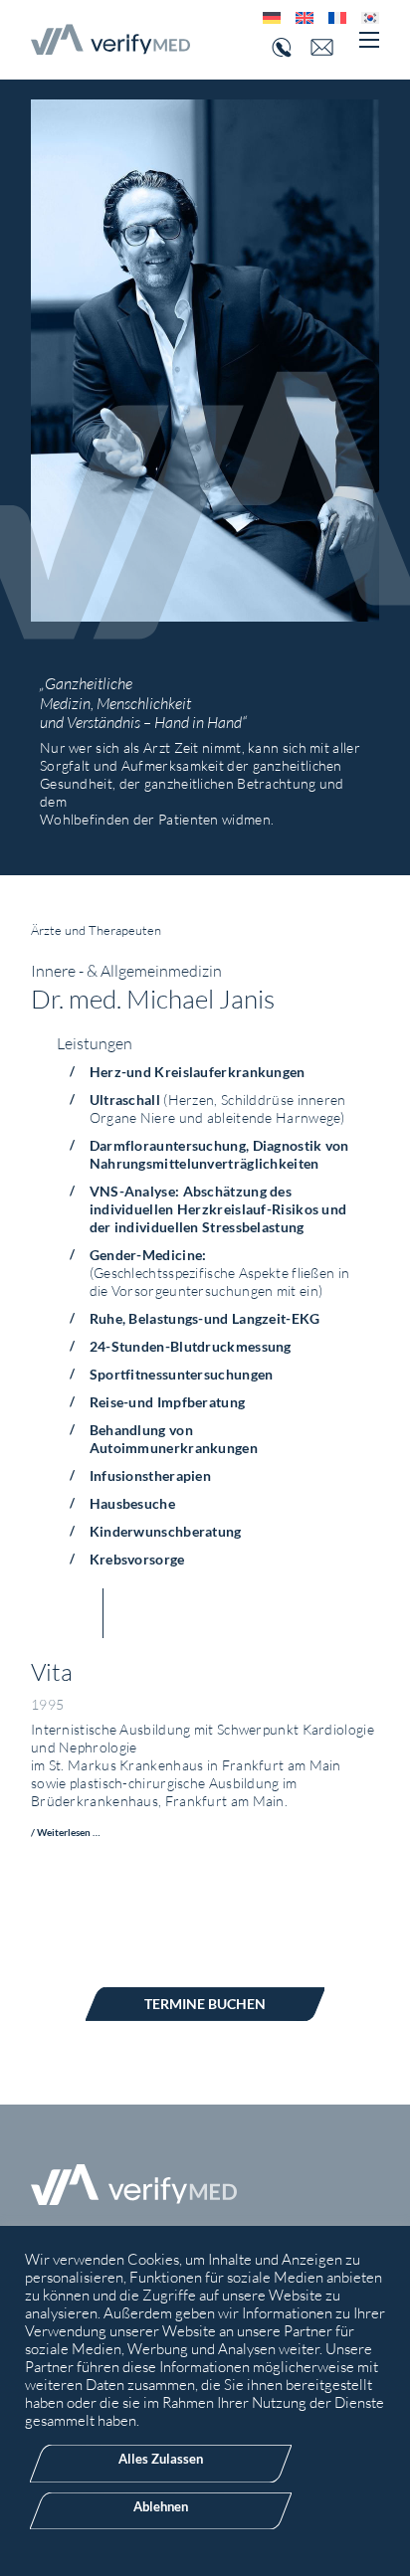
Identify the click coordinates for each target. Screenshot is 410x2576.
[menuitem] (264, 17)
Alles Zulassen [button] (161, 2459)
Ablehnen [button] (161, 2506)
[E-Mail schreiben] (329, 47)
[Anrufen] (280, 48)
